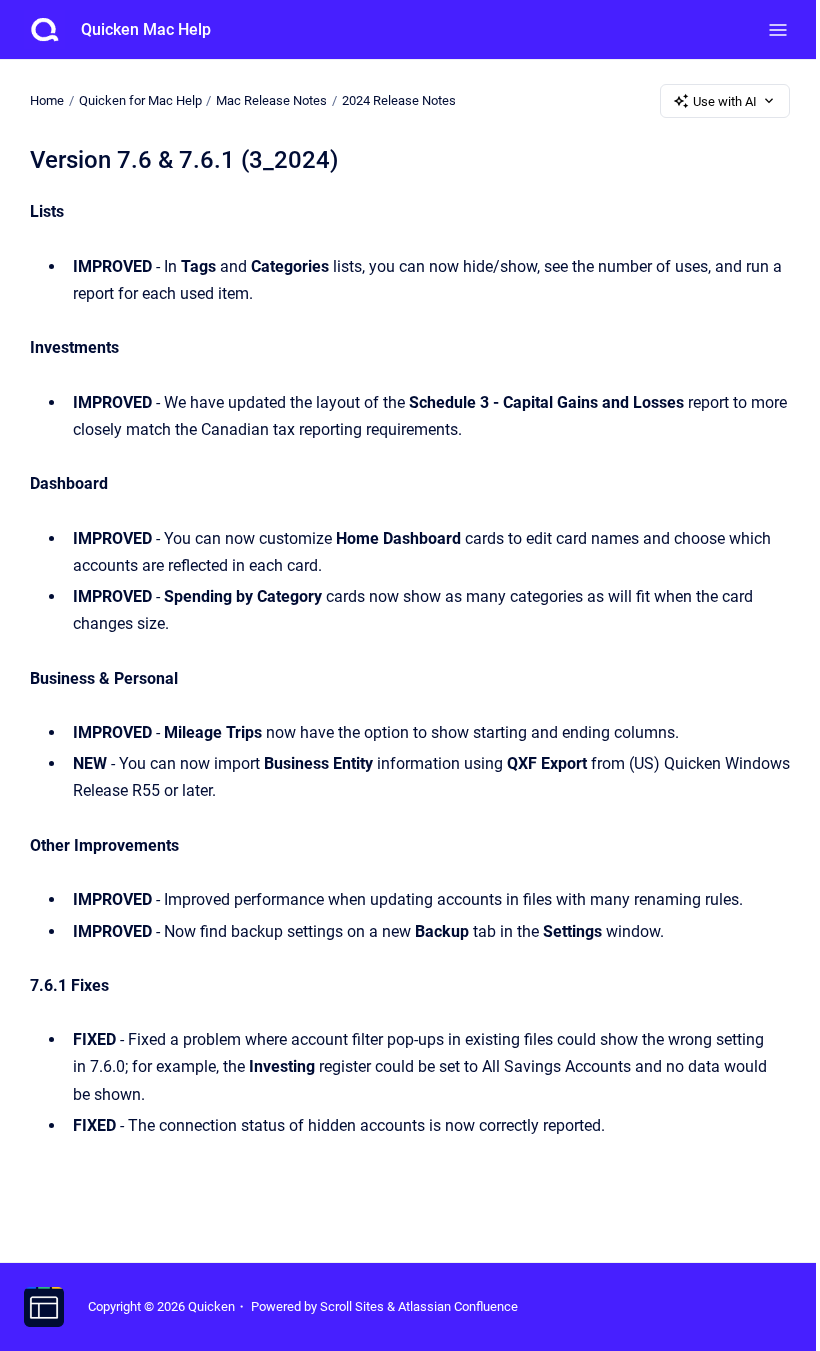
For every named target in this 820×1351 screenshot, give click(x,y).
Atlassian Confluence (458, 1306)
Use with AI (725, 101)
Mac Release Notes (271, 100)
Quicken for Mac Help (140, 100)
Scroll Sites (352, 1306)
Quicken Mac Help (146, 29)
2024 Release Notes (399, 100)
